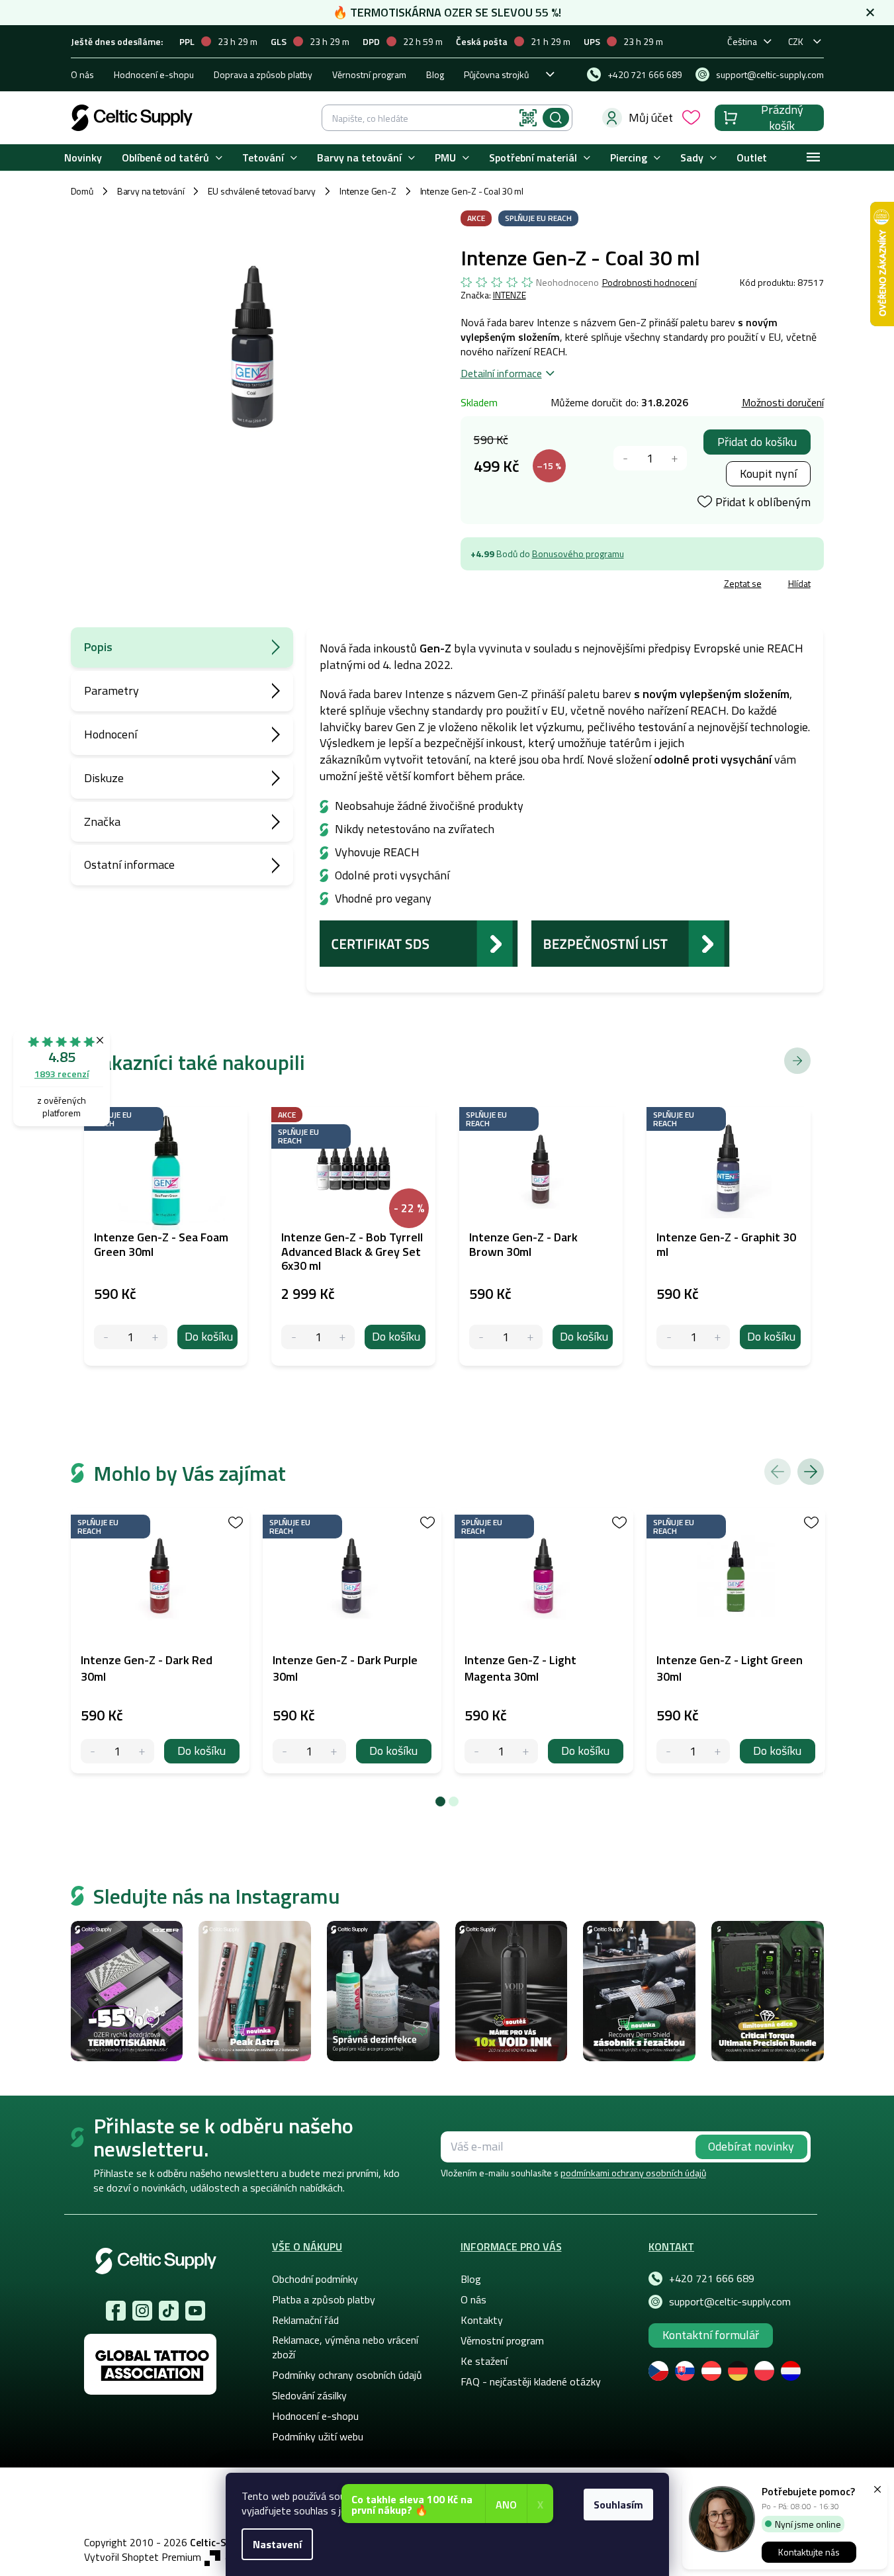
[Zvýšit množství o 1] (675, 458)
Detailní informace (501, 373)
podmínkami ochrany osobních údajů (633, 2173)
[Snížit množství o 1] (626, 458)
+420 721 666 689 (712, 2278)
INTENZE (510, 295)
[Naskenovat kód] (528, 118)
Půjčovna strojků (496, 74)
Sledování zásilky (309, 2395)
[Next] (811, 1472)
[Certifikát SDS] (419, 942)
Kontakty (482, 2320)
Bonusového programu (578, 554)
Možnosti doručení (783, 402)
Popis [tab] (98, 647)
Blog (435, 74)
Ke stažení (484, 2361)
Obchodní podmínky (315, 2279)
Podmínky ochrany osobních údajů (347, 2375)
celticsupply (142, 2311)
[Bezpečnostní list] (631, 942)
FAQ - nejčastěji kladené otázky (531, 2381)
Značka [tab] (102, 822)
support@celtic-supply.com (730, 2301)
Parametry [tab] (112, 690)
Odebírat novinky (751, 2146)
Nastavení (277, 2544)
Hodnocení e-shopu (154, 74)
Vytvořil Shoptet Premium (143, 2557)
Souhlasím (618, 2505)
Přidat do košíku (757, 442)
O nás (82, 74)
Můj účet (651, 117)
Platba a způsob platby (324, 2299)
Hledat (556, 118)
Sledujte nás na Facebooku (116, 2311)
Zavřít (538, 585)
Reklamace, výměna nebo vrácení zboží (345, 2347)
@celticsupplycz (169, 2311)
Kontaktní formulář (711, 2335)
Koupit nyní (768, 473)
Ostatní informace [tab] (129, 865)
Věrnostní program (369, 74)
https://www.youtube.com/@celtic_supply (195, 2311)
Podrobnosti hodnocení (649, 283)
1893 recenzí (62, 1074)
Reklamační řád (305, 2320)
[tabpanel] (160, 1641)
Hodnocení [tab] (111, 734)
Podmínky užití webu (318, 2436)
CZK (796, 41)
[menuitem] (83, 158)
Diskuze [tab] (104, 778)
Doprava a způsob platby (263, 74)
